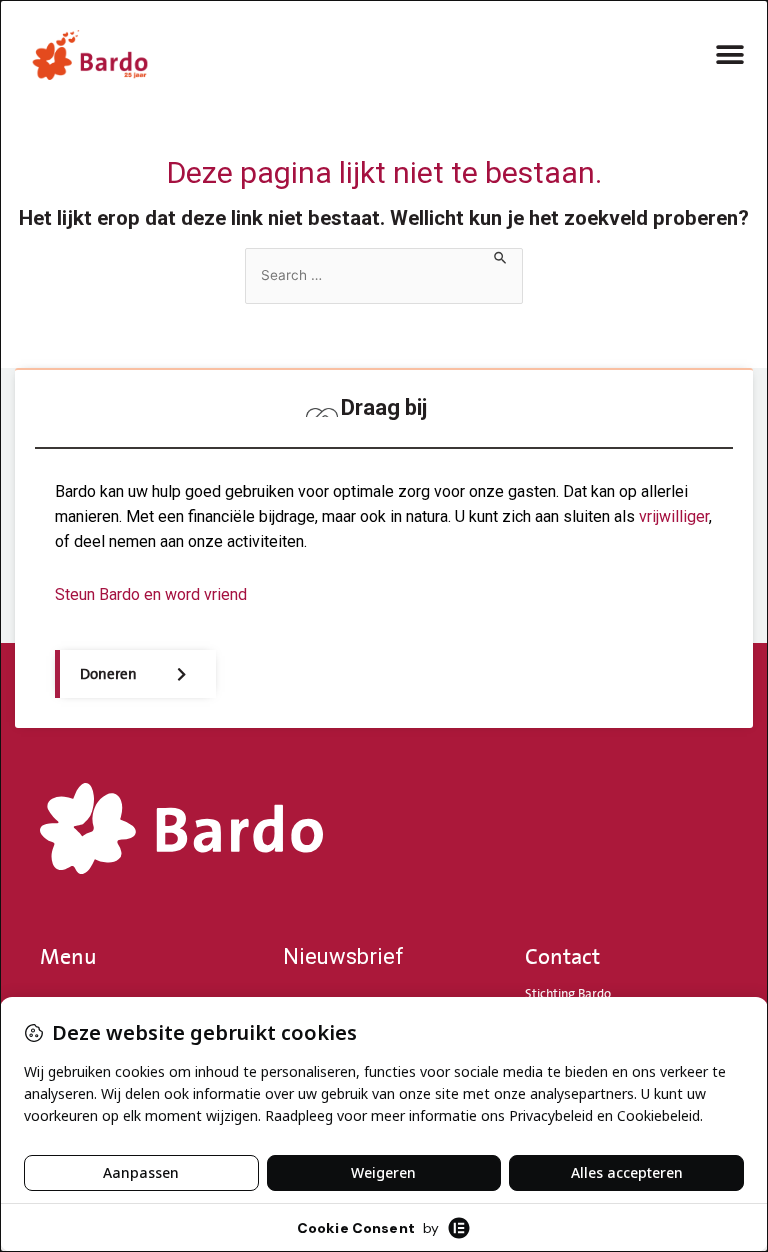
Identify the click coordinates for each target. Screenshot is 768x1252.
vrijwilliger (674, 516)
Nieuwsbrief (343, 956)
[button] (730, 54)
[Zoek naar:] (384, 276)
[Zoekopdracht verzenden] (501, 257)
